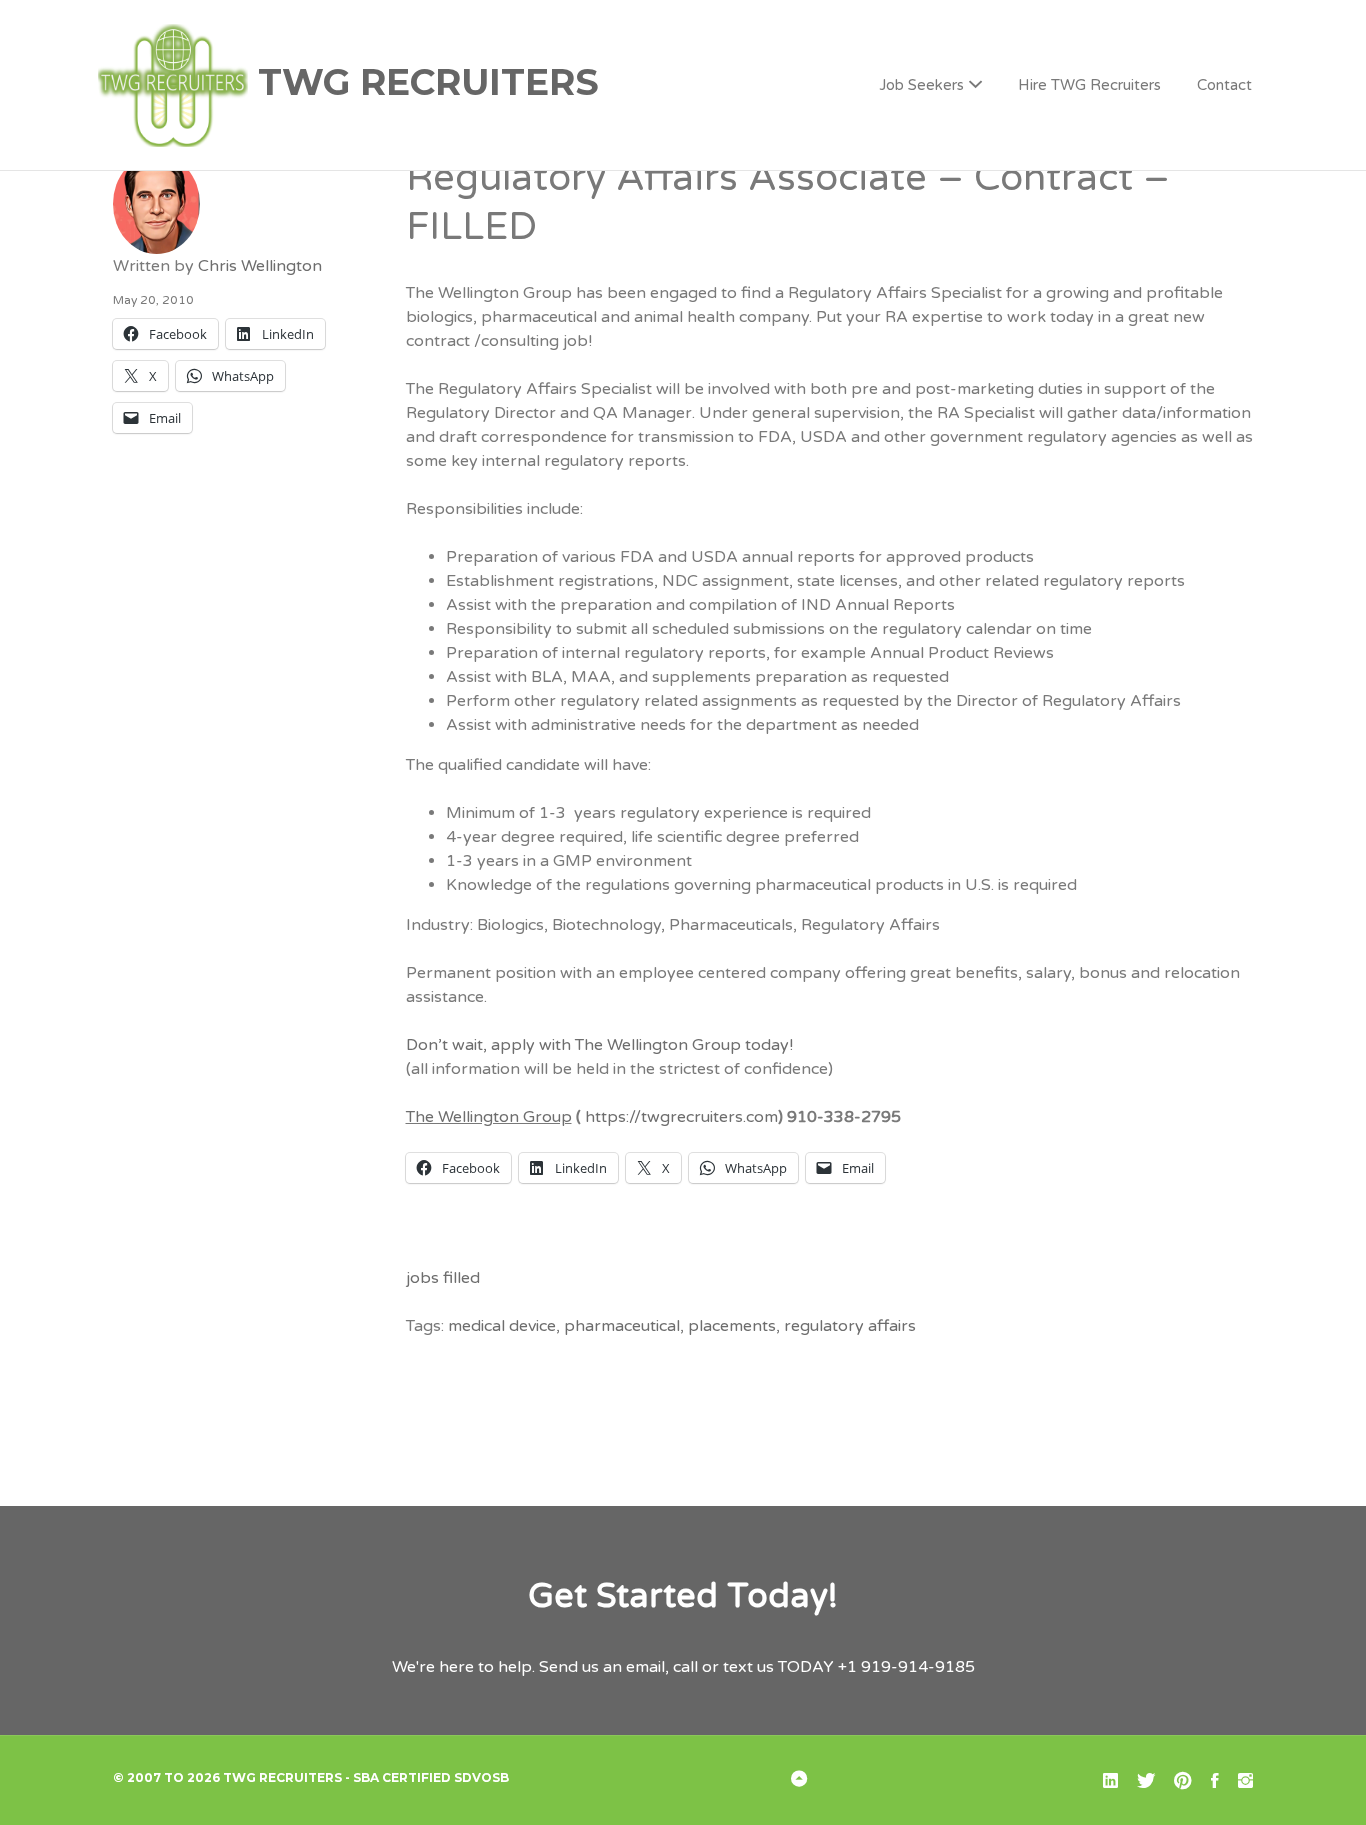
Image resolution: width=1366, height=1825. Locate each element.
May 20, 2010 (153, 300)
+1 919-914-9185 (906, 1667)
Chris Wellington (260, 266)
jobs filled (443, 1278)
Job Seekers (921, 85)
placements (732, 1326)
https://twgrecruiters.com (681, 1117)
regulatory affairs (850, 1326)
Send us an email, (604, 1667)
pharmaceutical (622, 1326)
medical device (502, 1326)
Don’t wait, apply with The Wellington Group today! (599, 1045)
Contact (1224, 85)
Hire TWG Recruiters (1089, 85)
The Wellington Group (489, 1117)
